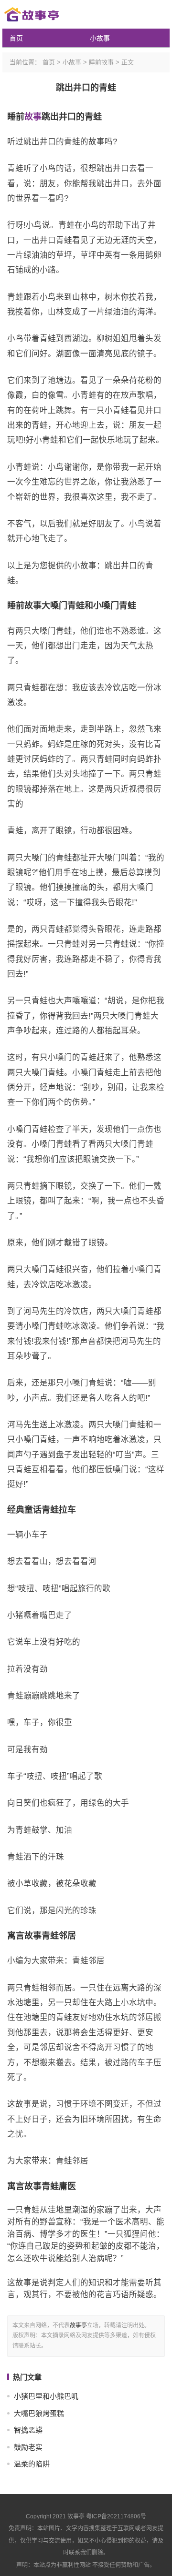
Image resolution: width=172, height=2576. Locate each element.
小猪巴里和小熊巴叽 (46, 2396)
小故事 (100, 38)
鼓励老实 (28, 2447)
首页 (16, 38)
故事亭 (78, 2325)
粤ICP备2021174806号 (116, 2516)
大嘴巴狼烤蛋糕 (39, 2413)
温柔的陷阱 (32, 2464)
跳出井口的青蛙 (86, 88)
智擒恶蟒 (28, 2430)
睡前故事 (101, 62)
